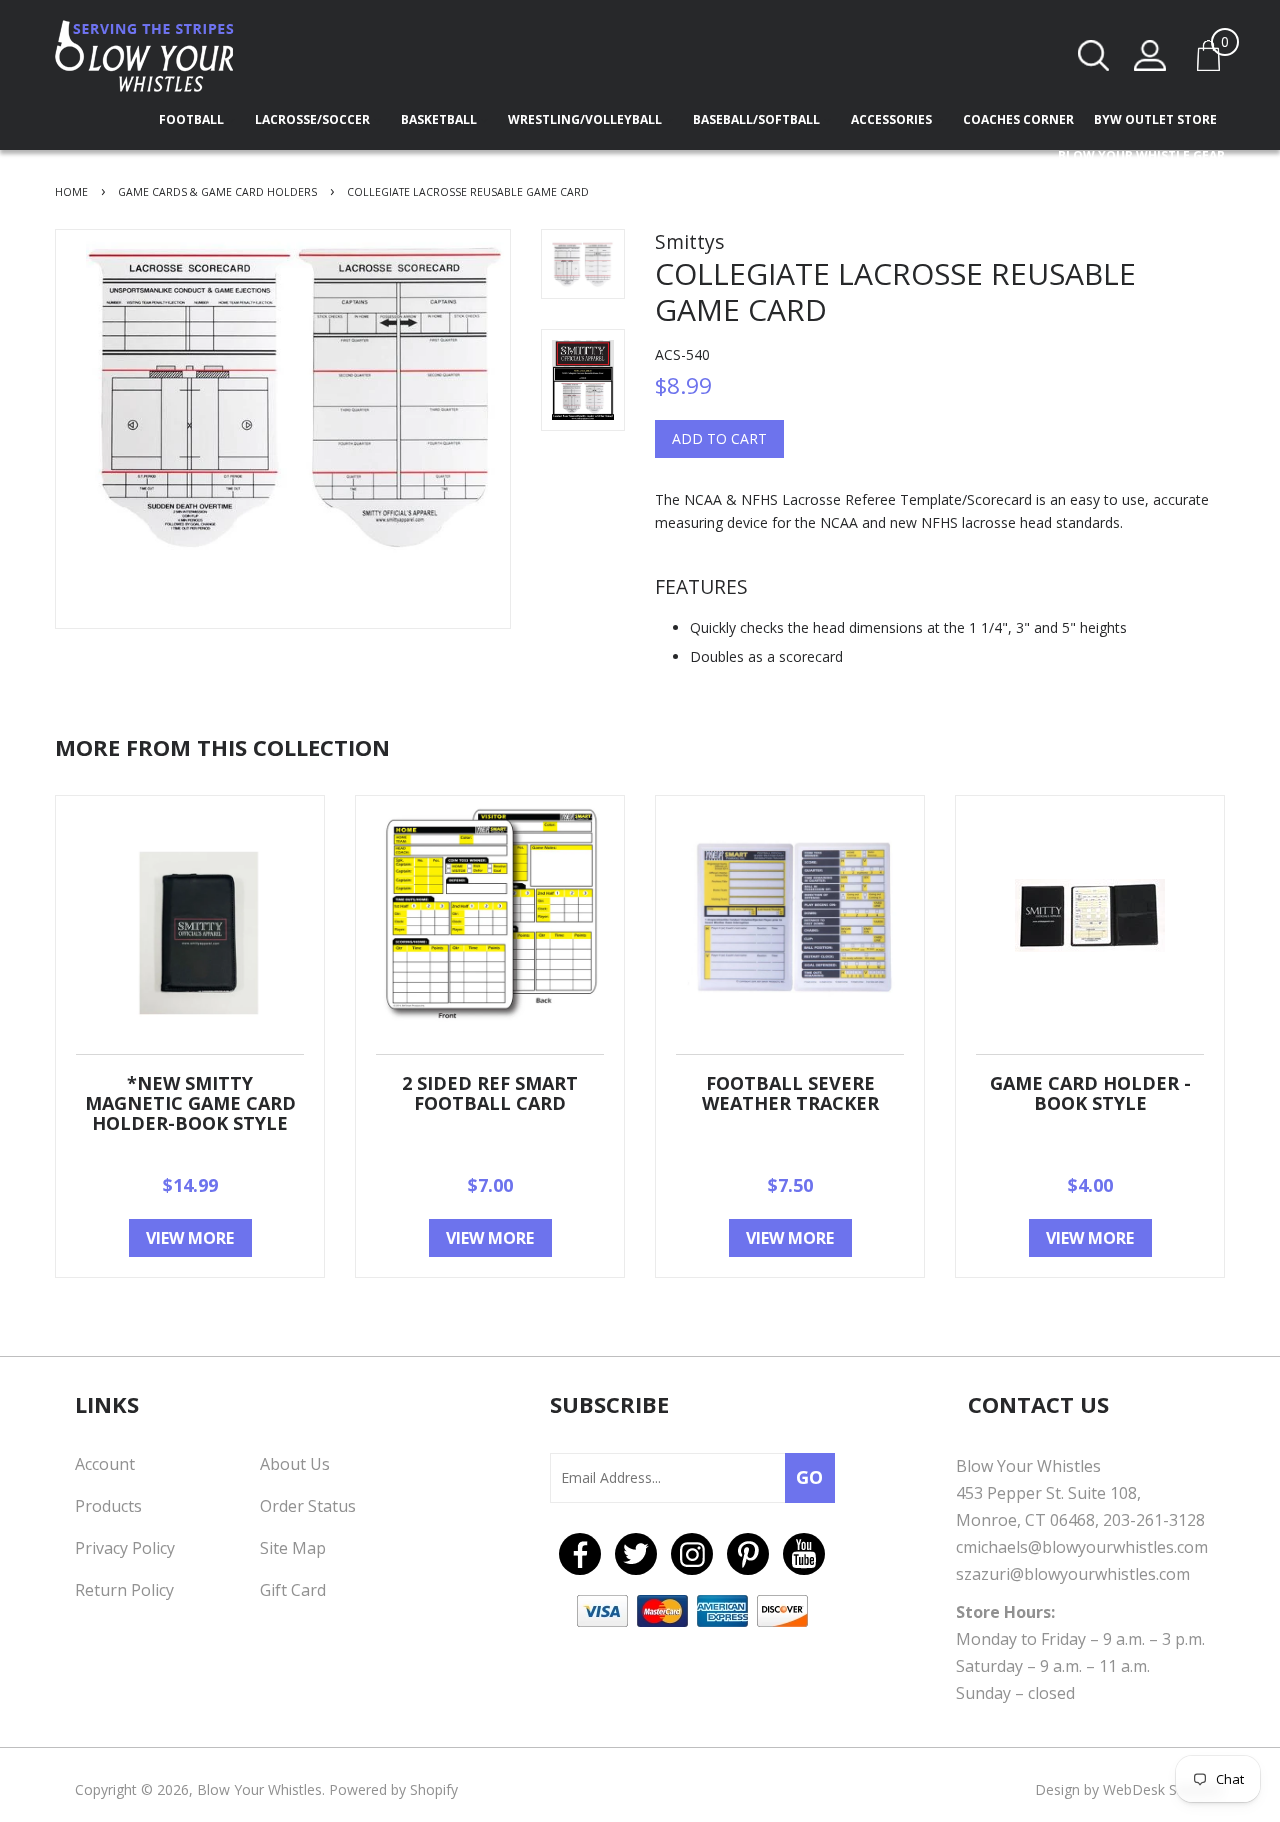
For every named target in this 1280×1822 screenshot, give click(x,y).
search (1094, 55)
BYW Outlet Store (1155, 119)
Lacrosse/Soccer (314, 119)
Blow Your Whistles (259, 1789)
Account (105, 1464)
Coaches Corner (1018, 119)
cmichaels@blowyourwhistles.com (1082, 1547)
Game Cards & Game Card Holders (217, 192)
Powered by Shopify (393, 1789)
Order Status (308, 1506)
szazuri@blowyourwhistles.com (1073, 1574)
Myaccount (1150, 55)
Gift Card (293, 1590)
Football (193, 119)
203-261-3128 (1154, 1520)
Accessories (893, 119)
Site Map (293, 1548)
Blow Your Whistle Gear (1141, 155)
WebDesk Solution (1162, 1789)
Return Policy (124, 1590)
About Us (295, 1464)
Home (71, 192)
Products (108, 1506)
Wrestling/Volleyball (586, 119)
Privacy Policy (125, 1548)
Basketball (440, 119)
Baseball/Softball (758, 119)
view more (190, 1238)
